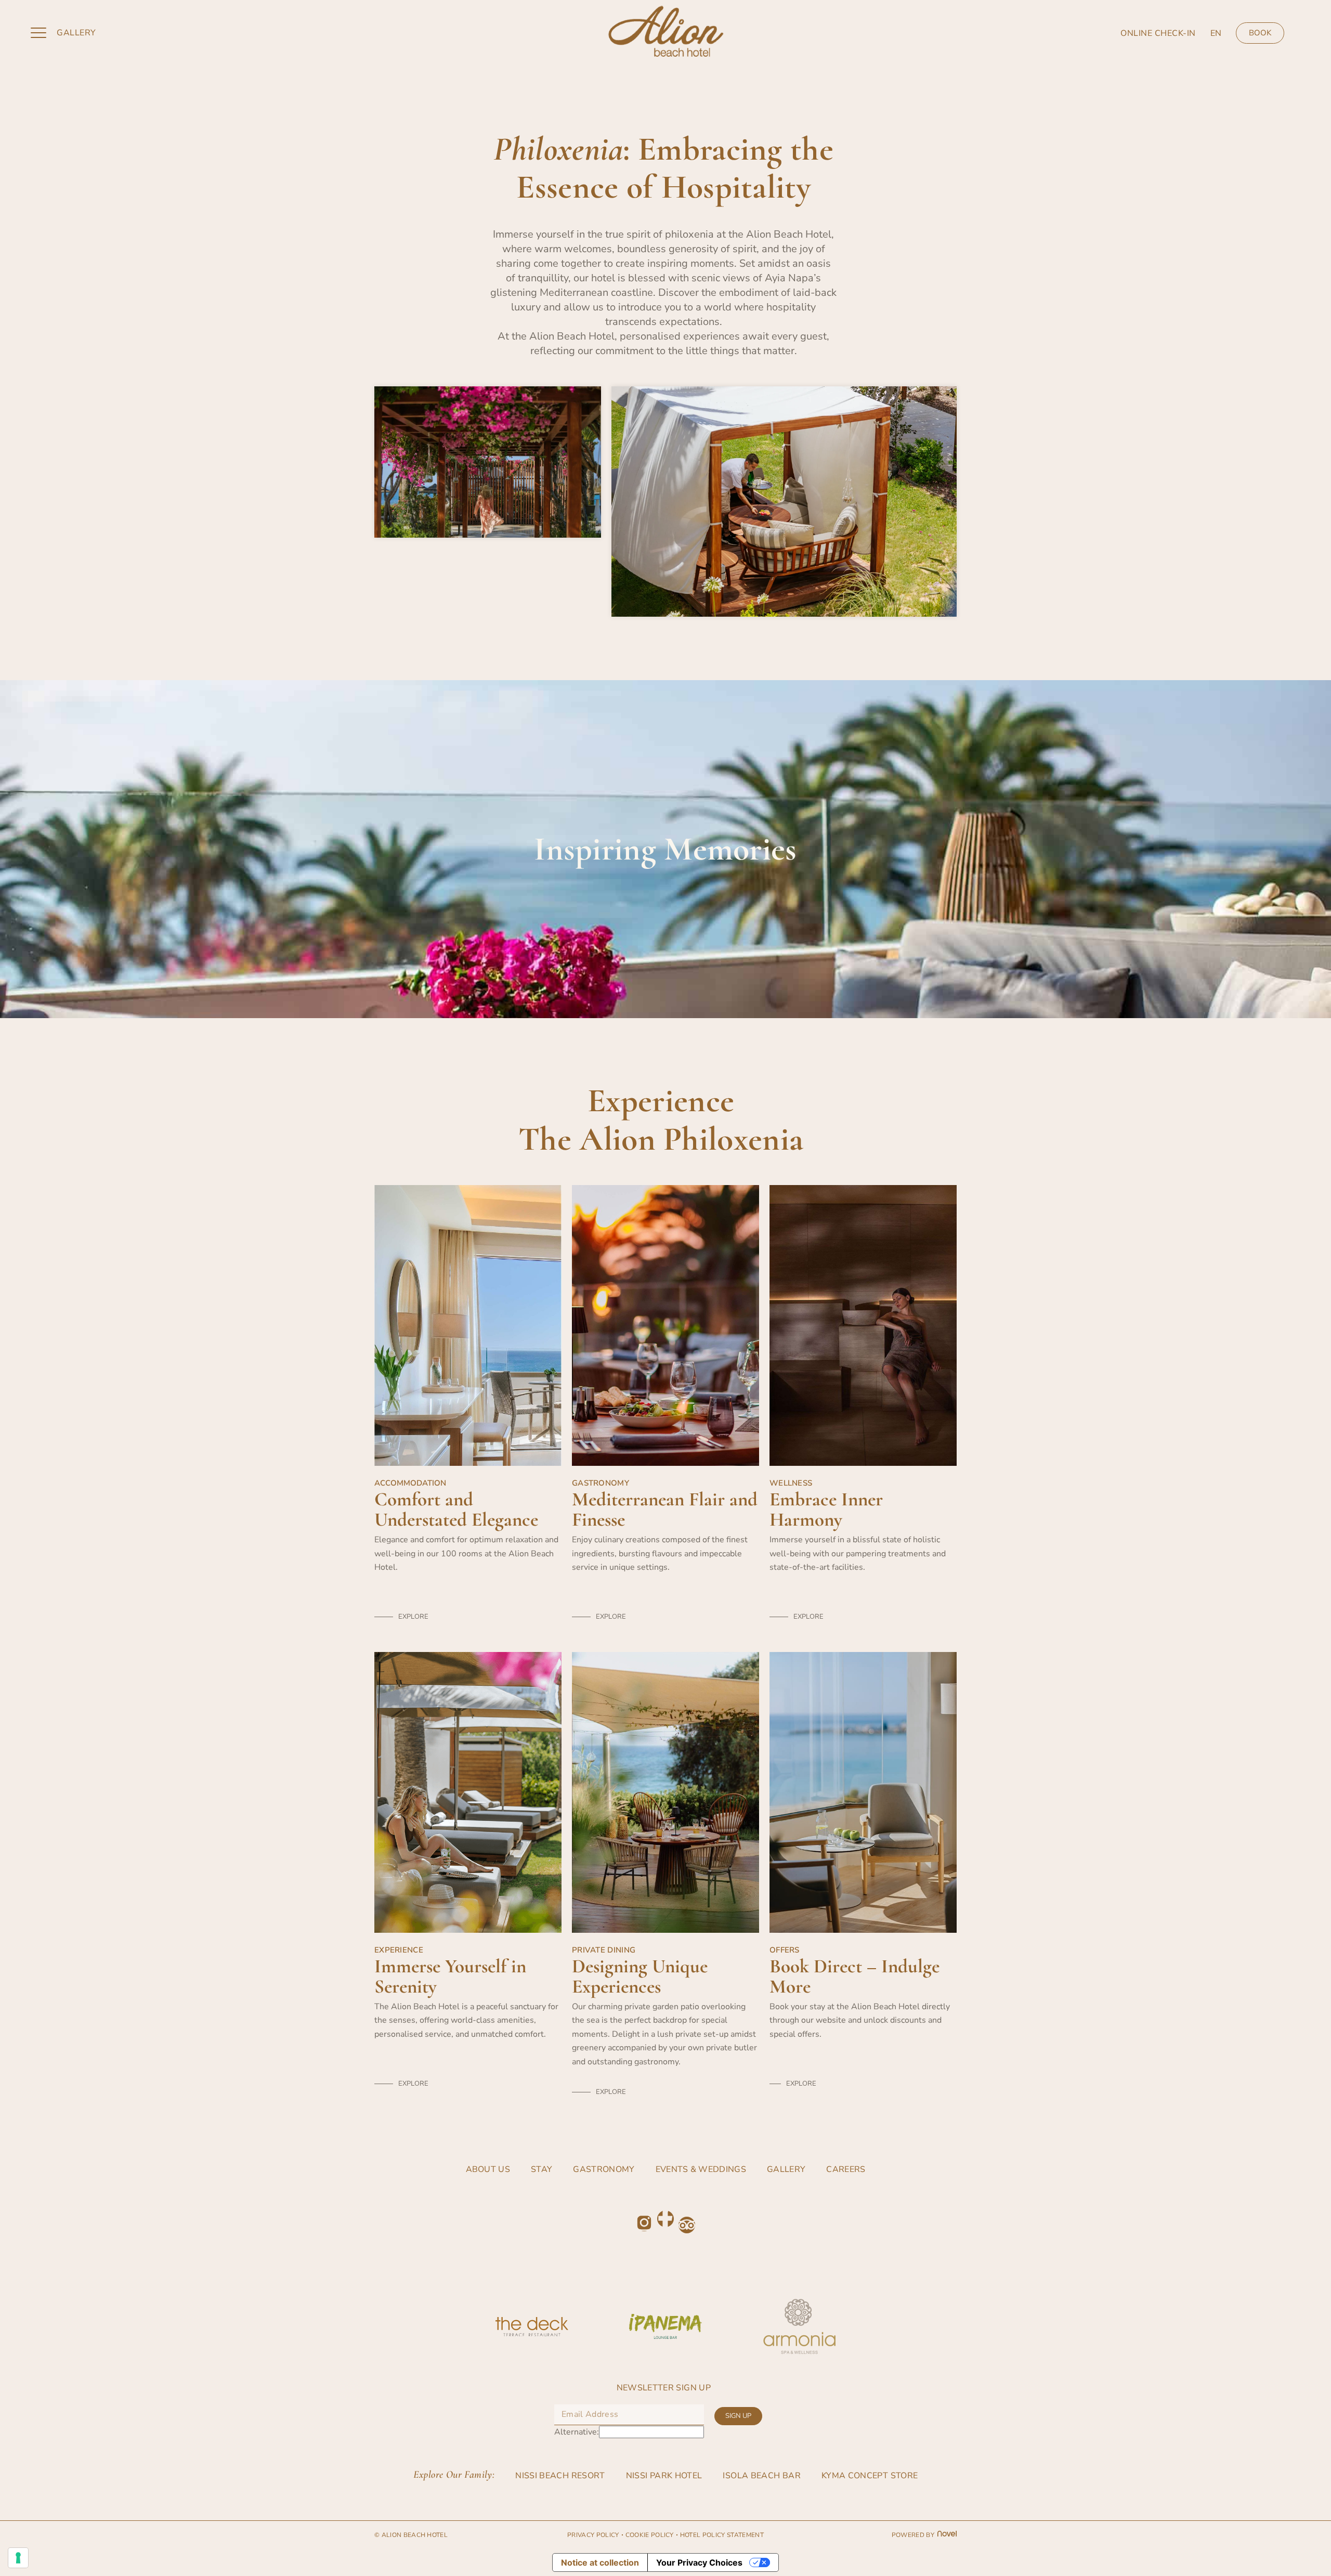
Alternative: (577, 2432)
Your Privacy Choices (699, 2562)
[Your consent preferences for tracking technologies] (18, 2558)
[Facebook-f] (665, 2219)
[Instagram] (644, 2223)
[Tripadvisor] (687, 2225)
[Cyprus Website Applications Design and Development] (945, 2535)
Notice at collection (600, 2562)
